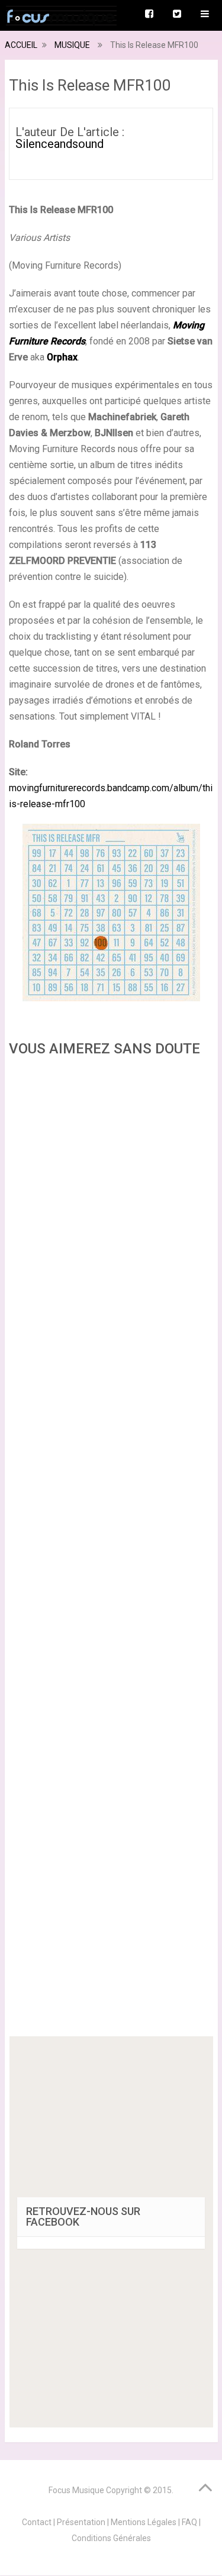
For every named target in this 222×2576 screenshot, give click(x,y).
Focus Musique (76, 2490)
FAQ (189, 2522)
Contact (37, 2522)
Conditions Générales (111, 2538)
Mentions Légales (144, 2522)
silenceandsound (59, 144)
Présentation (81, 2522)
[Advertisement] (111, 1550)
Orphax (62, 357)
